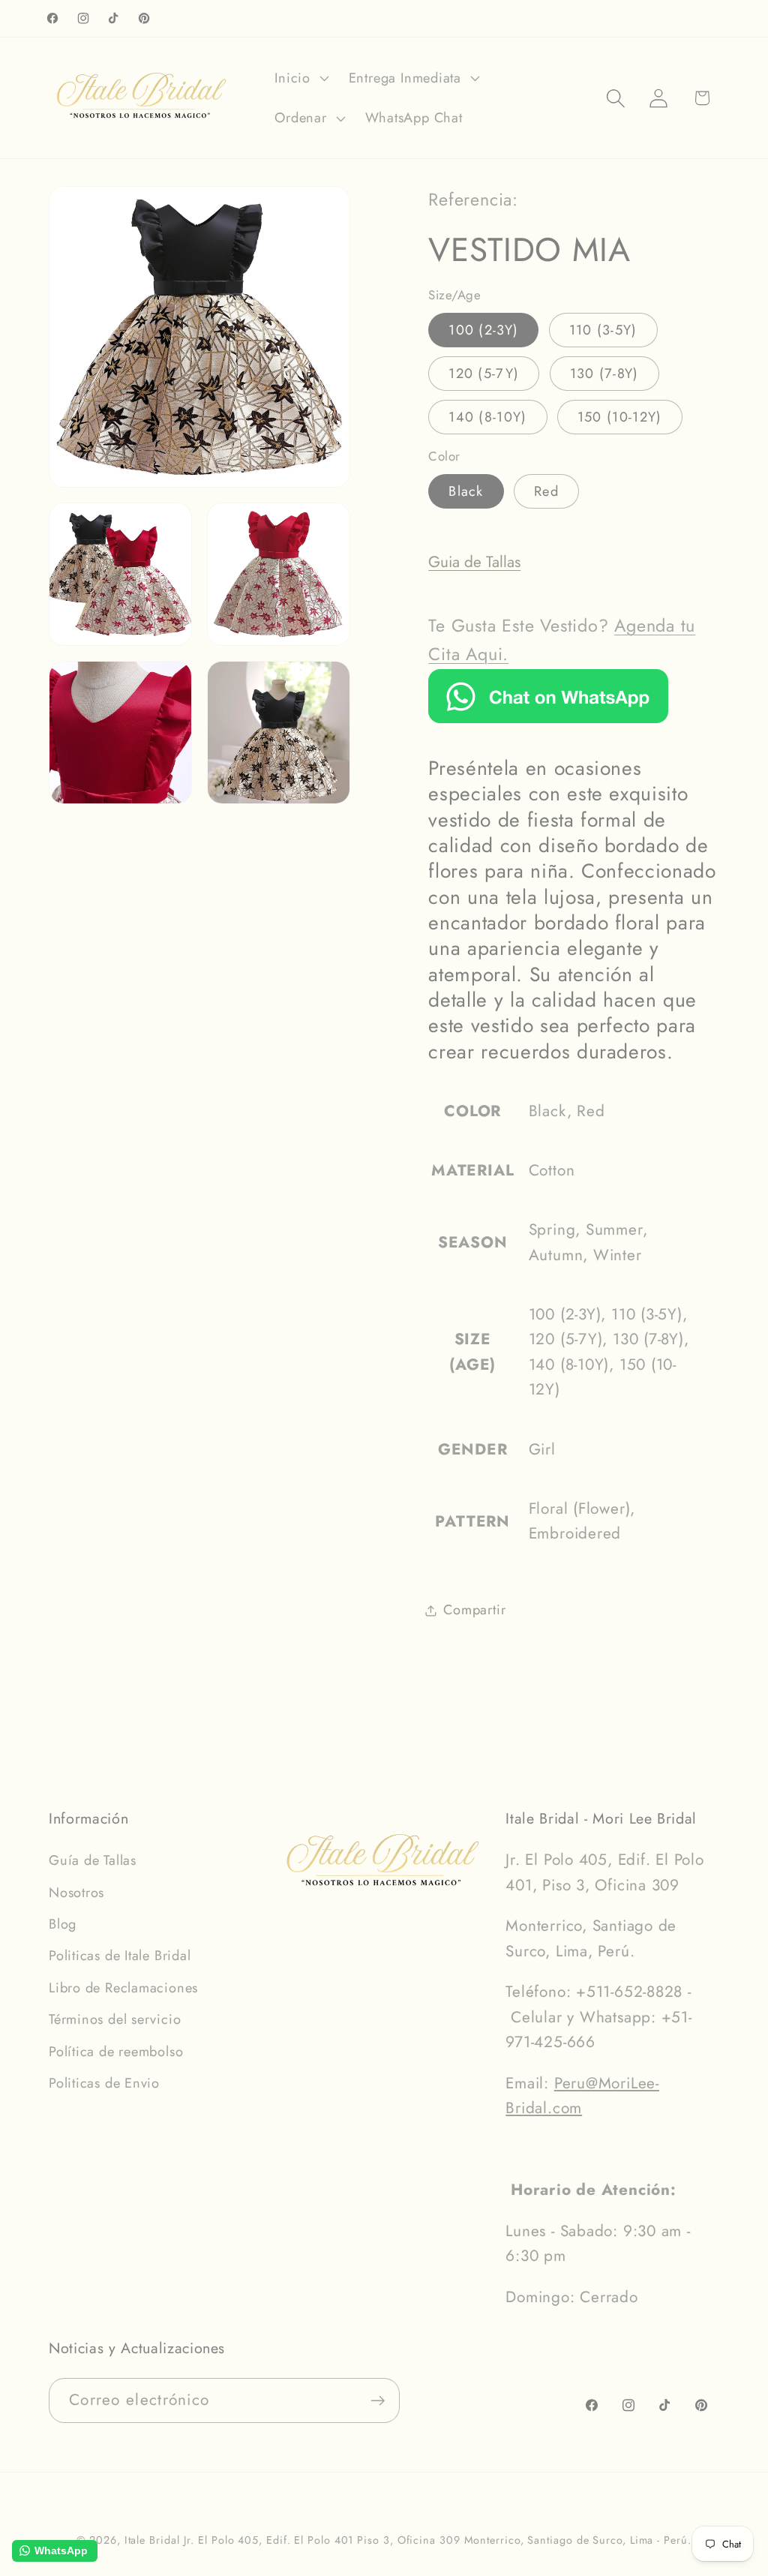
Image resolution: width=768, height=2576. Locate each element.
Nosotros (76, 1893)
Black (466, 491)
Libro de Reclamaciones (123, 1988)
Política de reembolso (116, 2052)
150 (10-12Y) (620, 417)
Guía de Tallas (93, 1860)
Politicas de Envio (104, 2083)
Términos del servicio (115, 2019)
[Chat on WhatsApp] (548, 718)
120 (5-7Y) (484, 374)
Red (546, 491)
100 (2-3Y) (483, 330)
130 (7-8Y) (604, 374)
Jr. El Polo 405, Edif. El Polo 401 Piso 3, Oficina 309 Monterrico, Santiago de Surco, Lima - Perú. (437, 2540)
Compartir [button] (474, 1610)
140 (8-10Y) (487, 417)
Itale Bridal (152, 2540)
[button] (300, 78)
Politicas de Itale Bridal (120, 1956)
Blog (63, 1924)
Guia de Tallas (474, 562)
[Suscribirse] (378, 2401)
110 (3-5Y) (603, 330)
